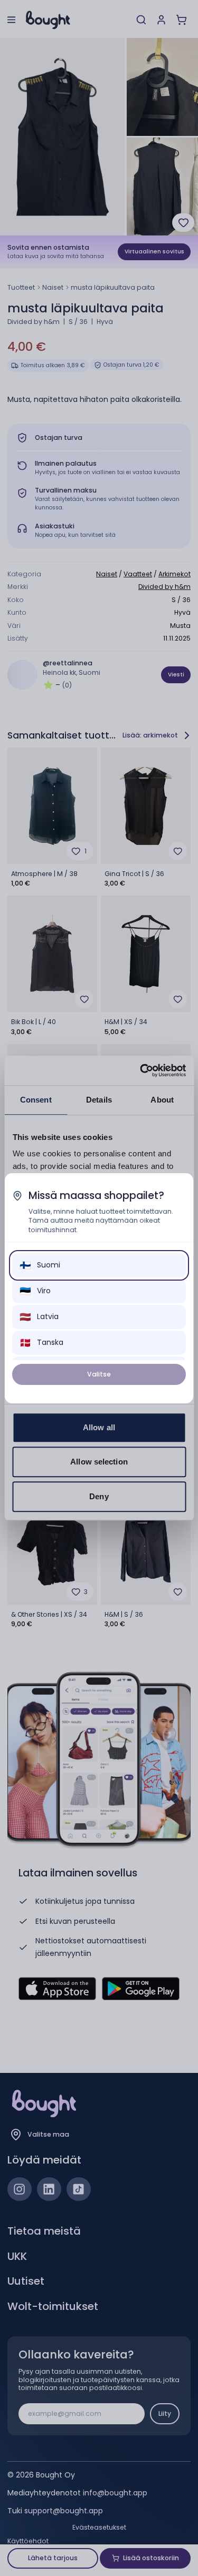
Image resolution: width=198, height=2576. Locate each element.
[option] (99, 1265)
